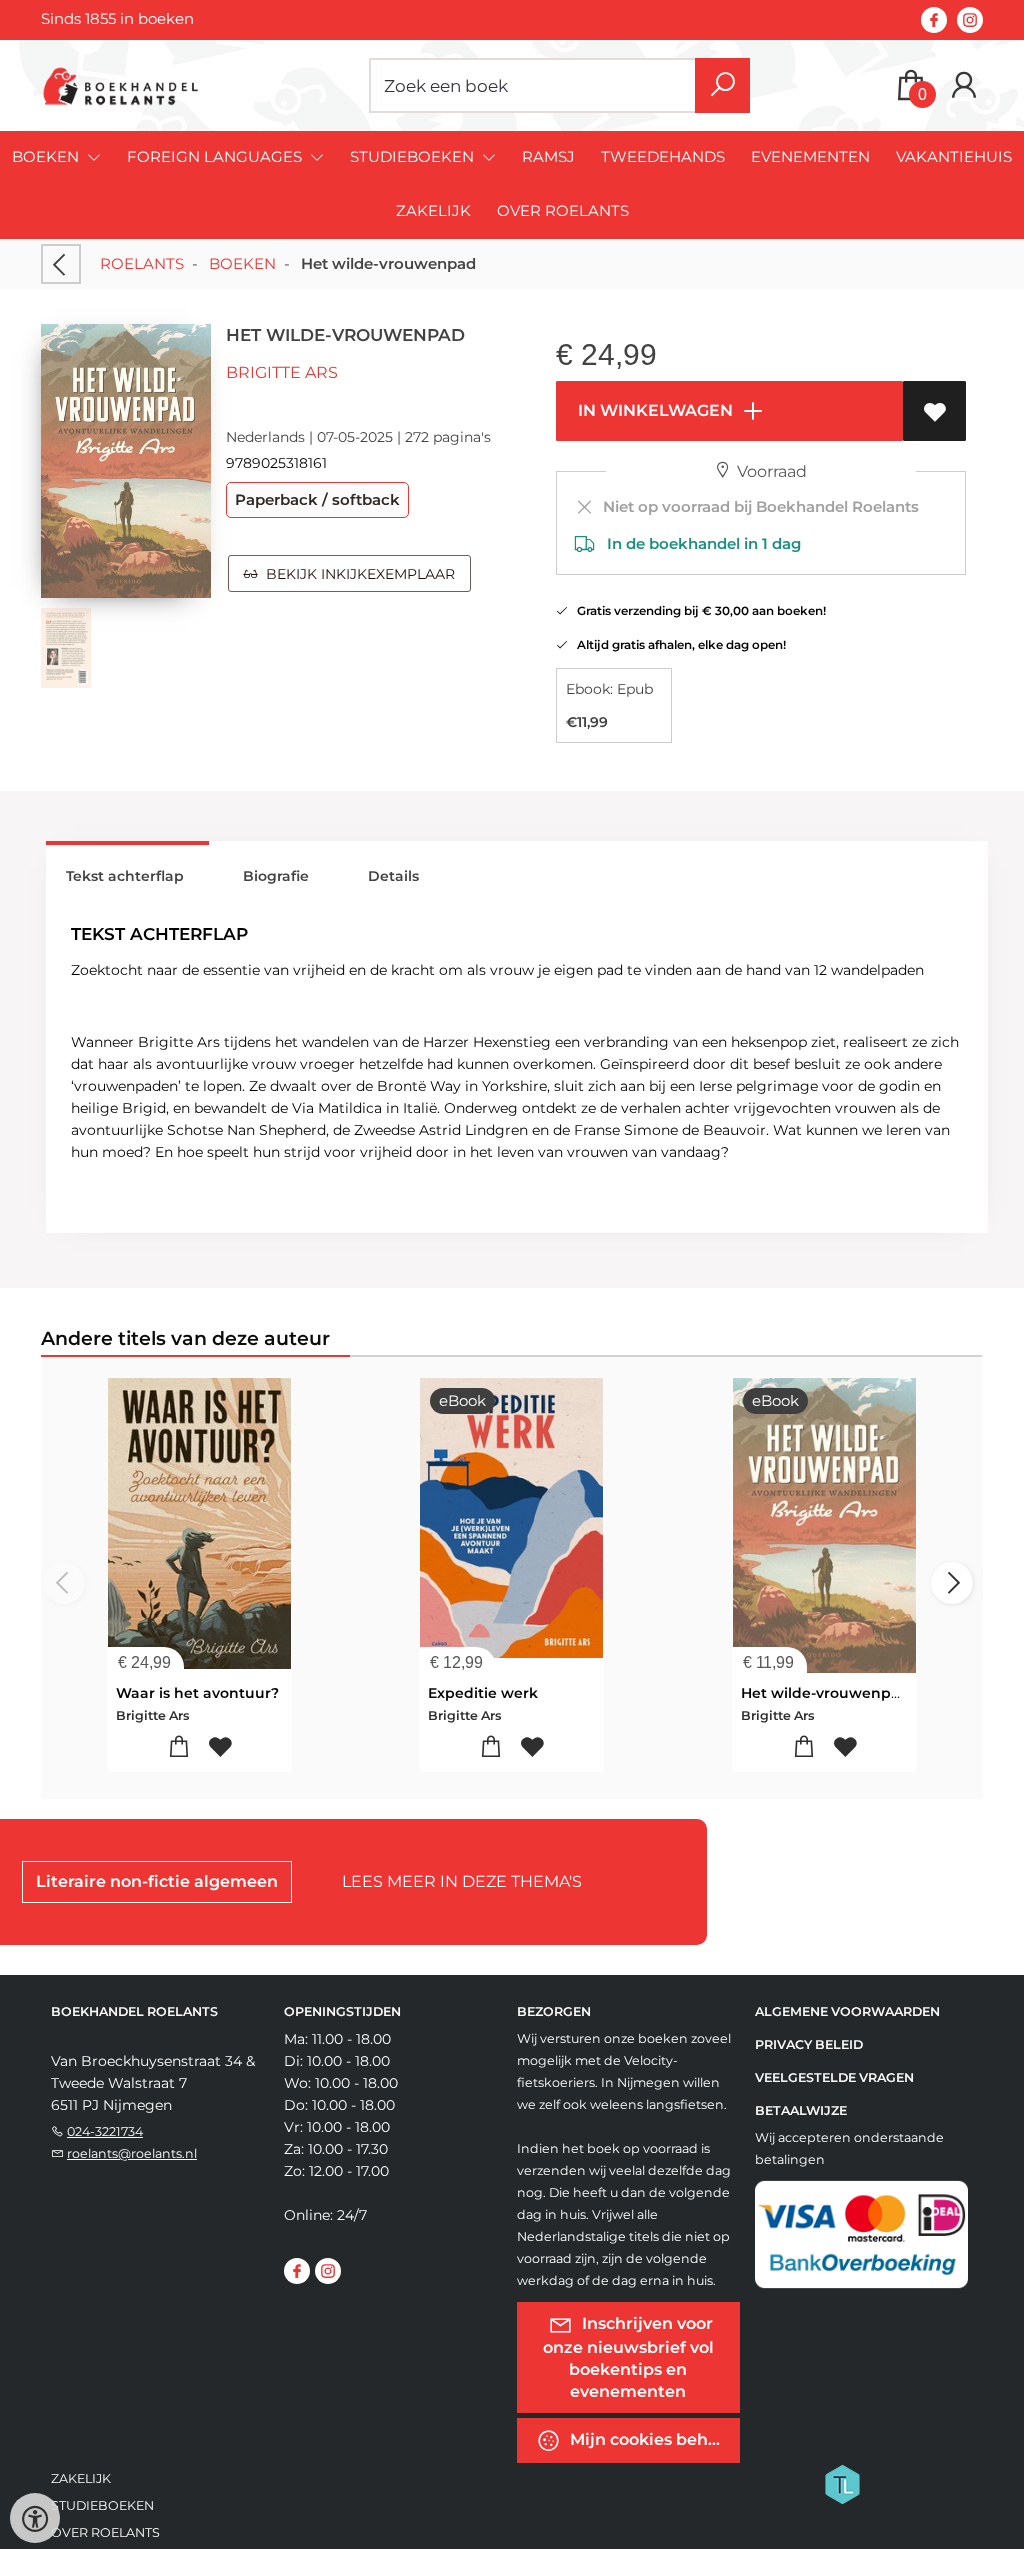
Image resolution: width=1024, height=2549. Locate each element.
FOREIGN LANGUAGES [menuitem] (216, 156)
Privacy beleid (809, 2044)
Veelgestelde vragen (834, 2077)
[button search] (722, 85)
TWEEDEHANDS (663, 156)
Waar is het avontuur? (197, 1693)
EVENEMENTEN (810, 156)
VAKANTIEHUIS (954, 156)
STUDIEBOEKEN (102, 2505)
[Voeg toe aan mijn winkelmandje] (178, 1747)
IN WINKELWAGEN (653, 410)
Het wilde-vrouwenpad (825, 1693)
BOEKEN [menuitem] (47, 156)
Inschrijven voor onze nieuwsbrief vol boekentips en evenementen (628, 2357)
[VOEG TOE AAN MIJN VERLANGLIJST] (934, 411)
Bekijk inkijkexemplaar (356, 574)
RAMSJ (548, 156)
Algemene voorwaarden (847, 2011)
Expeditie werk (483, 1693)
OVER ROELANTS (563, 210)
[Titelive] (842, 2483)
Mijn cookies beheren (653, 2439)
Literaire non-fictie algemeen (157, 1881)
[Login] (964, 85)
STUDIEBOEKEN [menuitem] (414, 156)
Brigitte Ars (282, 372)
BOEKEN (242, 263)
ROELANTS (142, 263)
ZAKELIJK (433, 210)
